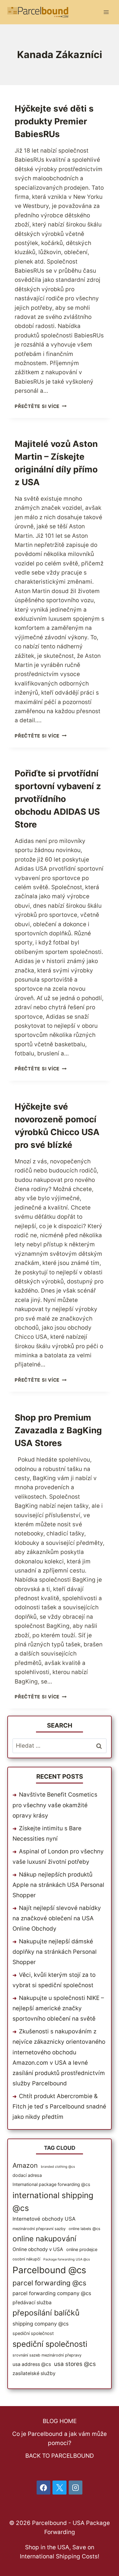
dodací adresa (27, 2175)
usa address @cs (32, 2364)
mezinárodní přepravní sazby (39, 2229)
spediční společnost (33, 2333)
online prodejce (82, 2249)
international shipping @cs (53, 2202)
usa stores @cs (75, 2364)
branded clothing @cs (58, 2167)
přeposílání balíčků (46, 2313)
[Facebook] (44, 2488)
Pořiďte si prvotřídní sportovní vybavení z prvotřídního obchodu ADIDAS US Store (58, 799)
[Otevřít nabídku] (106, 12)
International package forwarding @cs (51, 2184)
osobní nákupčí (26, 2259)
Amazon (25, 2165)
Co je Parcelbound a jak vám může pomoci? (60, 2438)
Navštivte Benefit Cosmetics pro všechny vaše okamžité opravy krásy (55, 1805)
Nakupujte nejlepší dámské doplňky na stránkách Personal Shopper (55, 1952)
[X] (60, 2488)
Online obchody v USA (38, 2249)
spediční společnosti (50, 2344)
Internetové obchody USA (44, 2219)
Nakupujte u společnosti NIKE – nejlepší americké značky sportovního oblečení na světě (58, 2008)
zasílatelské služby (34, 2373)
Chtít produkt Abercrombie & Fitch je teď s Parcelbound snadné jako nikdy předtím (59, 2106)
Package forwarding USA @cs (67, 2259)
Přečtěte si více (41, 406)
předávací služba (32, 2303)
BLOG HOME (60, 2421)
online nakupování (44, 2239)
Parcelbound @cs (49, 2270)
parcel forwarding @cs (49, 2283)
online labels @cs (85, 2229)
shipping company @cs (41, 2324)
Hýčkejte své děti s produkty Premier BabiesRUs (54, 121)
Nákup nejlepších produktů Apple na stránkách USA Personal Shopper (58, 1885)
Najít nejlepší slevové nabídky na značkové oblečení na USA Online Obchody (57, 1918)
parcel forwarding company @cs (52, 2293)
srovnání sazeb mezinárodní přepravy (47, 2355)
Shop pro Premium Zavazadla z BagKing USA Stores (58, 1430)
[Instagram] (76, 2488)
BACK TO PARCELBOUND (60, 2456)
